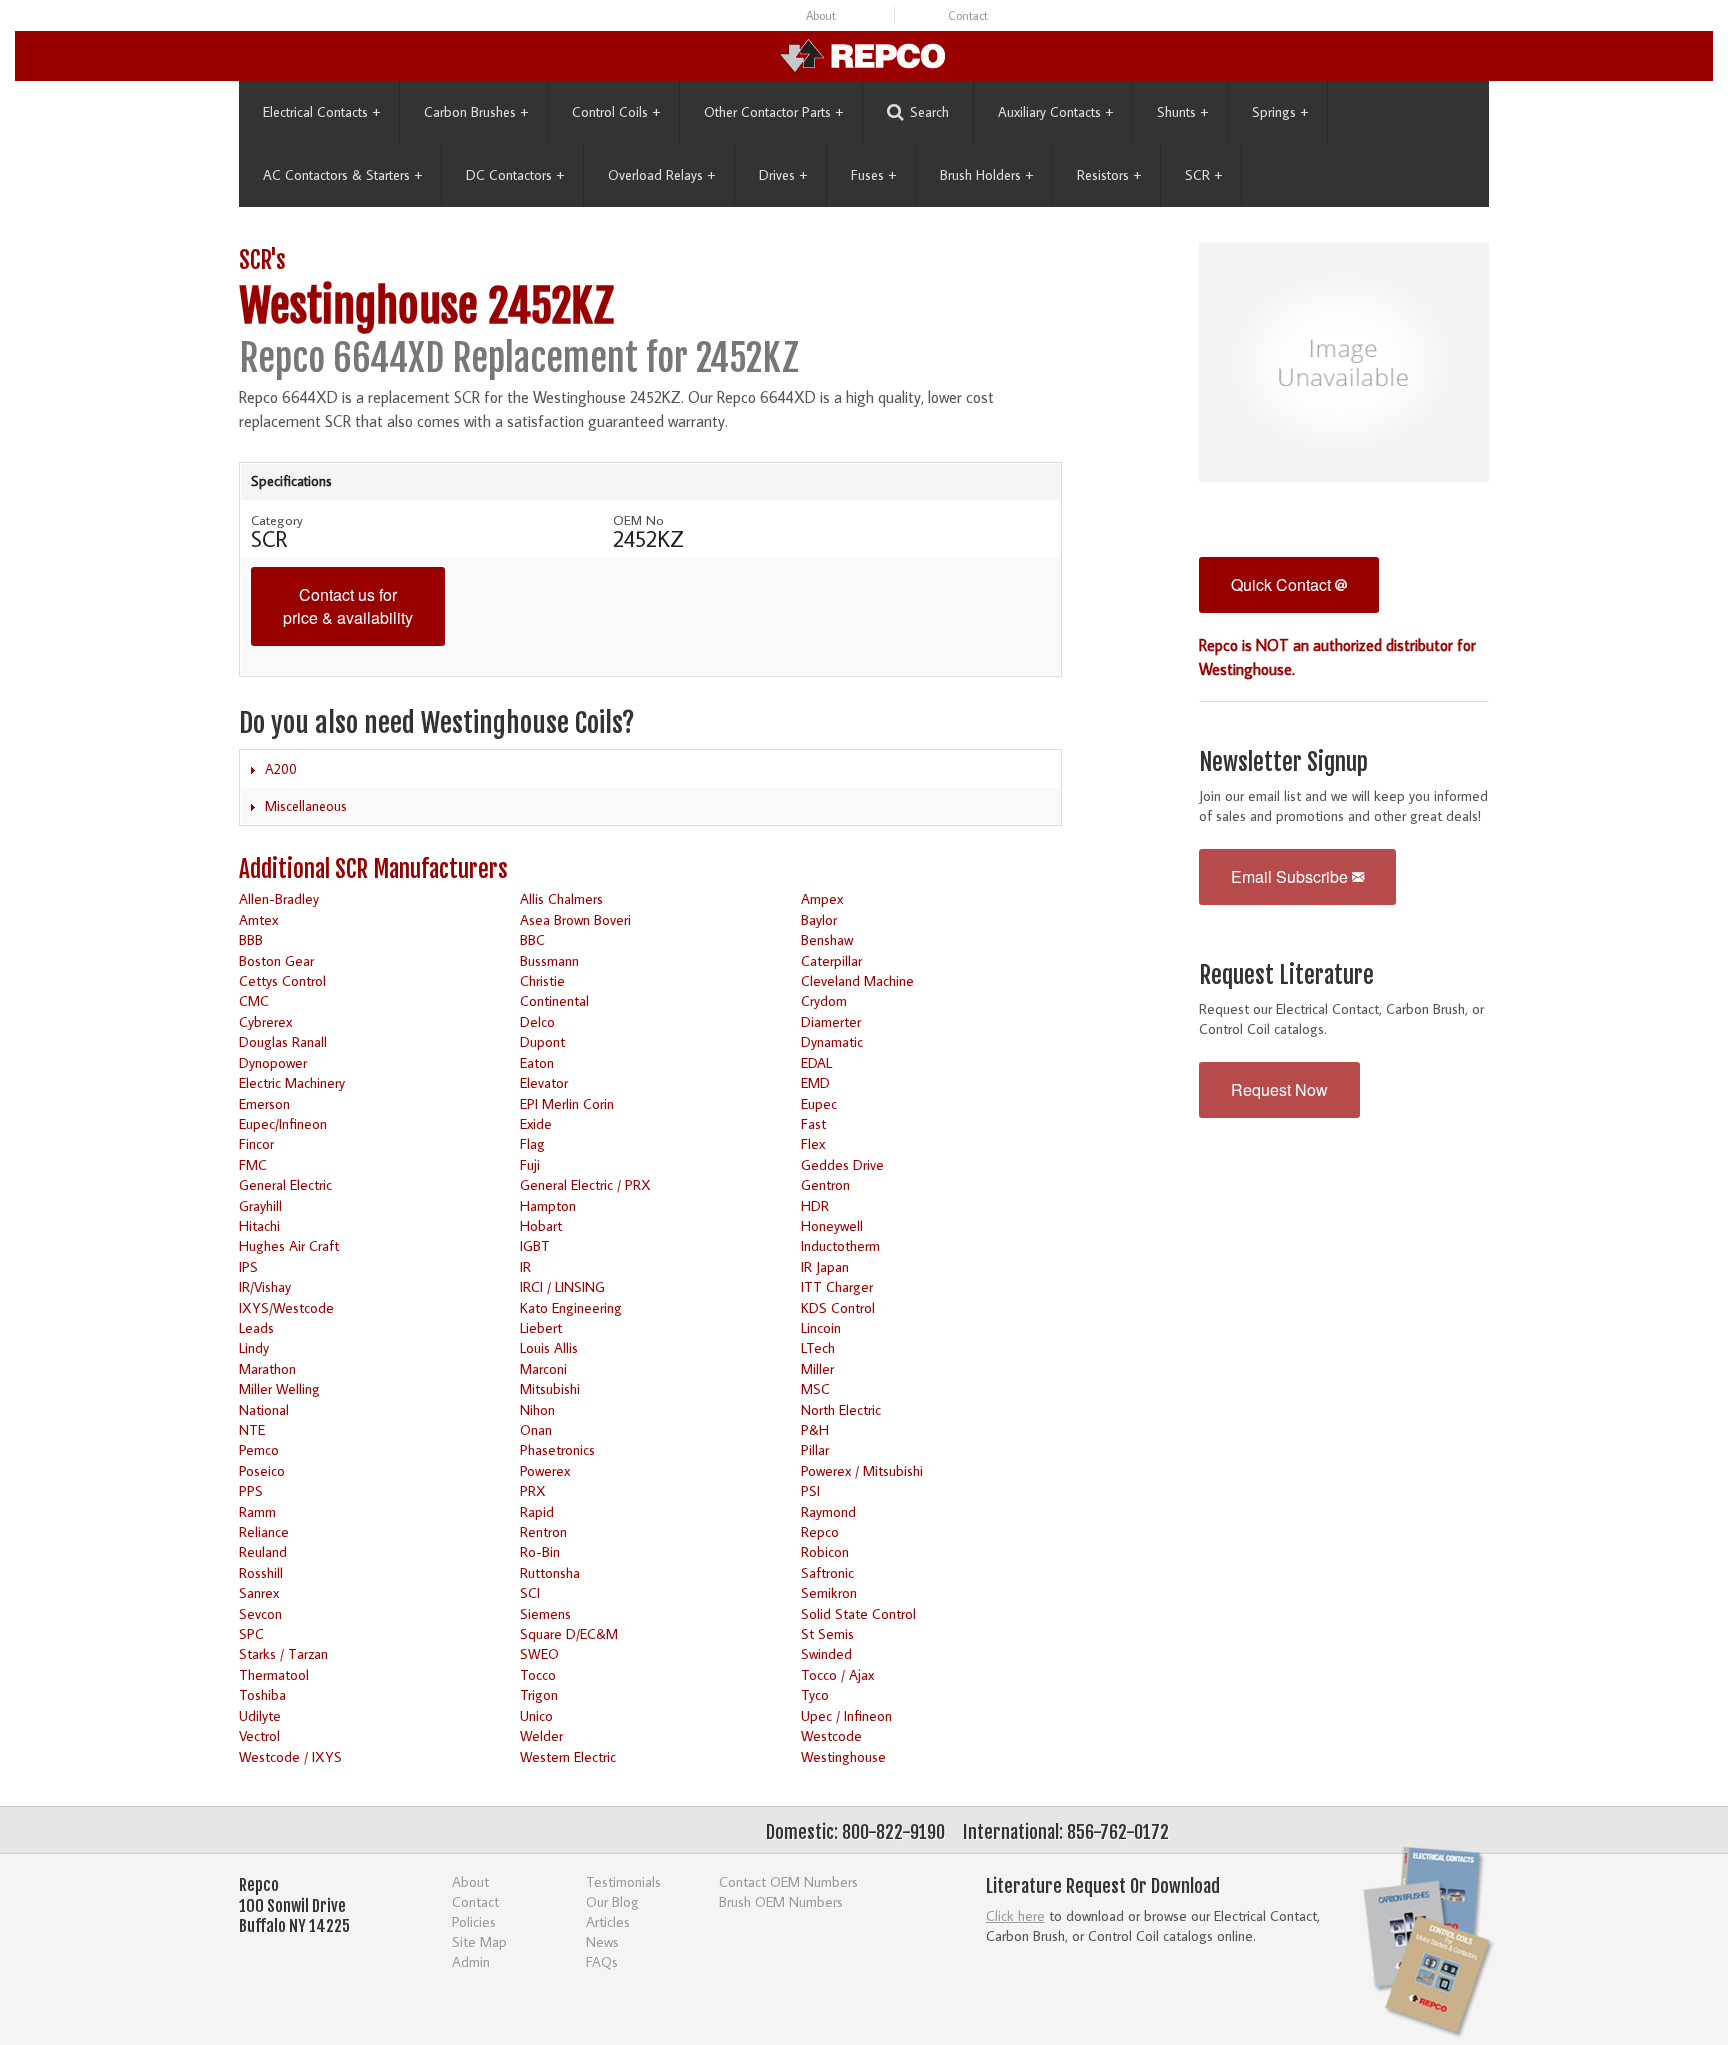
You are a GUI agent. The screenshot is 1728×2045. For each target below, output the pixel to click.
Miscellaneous (306, 806)
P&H (815, 1429)
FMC (253, 1164)
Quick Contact (1283, 584)
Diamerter (831, 1021)
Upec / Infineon (846, 1715)
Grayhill (260, 1205)
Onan (536, 1429)
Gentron (825, 1184)
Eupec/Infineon (283, 1123)
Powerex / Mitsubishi (862, 1470)
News (602, 1941)
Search (929, 112)
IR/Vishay (265, 1286)
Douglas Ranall (283, 1041)
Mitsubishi (550, 1388)
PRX (533, 1490)
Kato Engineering (571, 1307)
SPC (251, 1633)
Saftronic (827, 1572)
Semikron (829, 1592)
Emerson (264, 1103)
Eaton (537, 1062)
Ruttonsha (550, 1572)
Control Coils (616, 112)
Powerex (545, 1470)
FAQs (602, 1961)
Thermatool (274, 1674)
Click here (1015, 1915)
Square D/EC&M (569, 1633)
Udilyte (260, 1715)
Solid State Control (858, 1613)
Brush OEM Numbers (781, 1901)
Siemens (545, 1613)
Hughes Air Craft (289, 1245)
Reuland (263, 1551)
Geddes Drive (842, 1164)
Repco (820, 1531)
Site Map (479, 1941)
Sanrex (259, 1592)
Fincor (256, 1143)
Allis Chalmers (561, 898)
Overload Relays (661, 175)
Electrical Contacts (321, 112)
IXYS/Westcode (286, 1307)
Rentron (543, 1531)
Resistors (1109, 175)
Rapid (537, 1511)
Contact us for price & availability (348, 606)
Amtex (258, 919)
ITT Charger (837, 1286)
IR (525, 1266)
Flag (532, 1143)
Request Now (1279, 1089)
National (264, 1409)
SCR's (262, 260)
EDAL (816, 1062)
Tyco (815, 1694)
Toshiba (262, 1694)
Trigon (539, 1694)
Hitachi (259, 1225)
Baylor (819, 919)
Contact (968, 15)
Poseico (262, 1470)
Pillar (815, 1449)
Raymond (828, 1511)
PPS (251, 1490)
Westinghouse (843, 1756)
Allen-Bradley (279, 898)
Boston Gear (276, 960)
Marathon (267, 1368)
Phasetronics (557, 1449)
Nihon (537, 1409)
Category (277, 520)
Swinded (826, 1653)
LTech (818, 1347)
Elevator (544, 1082)
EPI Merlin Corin (567, 1103)
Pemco (259, 1449)
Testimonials (623, 1881)
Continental (554, 1000)
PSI (810, 1490)
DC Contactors (515, 175)
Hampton (548, 1205)
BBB (251, 939)
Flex (813, 1143)
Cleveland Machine (857, 980)
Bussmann (549, 960)
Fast (813, 1123)
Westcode (831, 1735)
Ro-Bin (540, 1551)
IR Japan (825, 1266)
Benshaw (827, 939)
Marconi (543, 1368)
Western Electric (568, 1756)
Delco (537, 1021)
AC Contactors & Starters (342, 175)
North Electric (841, 1409)
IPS (248, 1266)
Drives (783, 175)
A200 (281, 769)
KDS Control (838, 1307)
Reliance (264, 1531)
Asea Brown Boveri (575, 919)
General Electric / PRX (585, 1184)
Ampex (822, 898)
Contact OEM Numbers (788, 1881)
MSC (815, 1388)
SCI (530, 1592)
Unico (536, 1715)
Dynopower (273, 1062)
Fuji (530, 1164)
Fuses (873, 175)
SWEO (539, 1653)
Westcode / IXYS (290, 1756)
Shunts (1182, 112)
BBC (532, 939)
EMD (815, 1082)
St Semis (827, 1633)
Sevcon (260, 1613)
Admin (471, 1961)
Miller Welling (279, 1388)
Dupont (542, 1041)
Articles (608, 1921)
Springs (1280, 112)
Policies (474, 1921)
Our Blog (612, 1901)
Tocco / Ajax (837, 1674)
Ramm (257, 1511)
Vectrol (259, 1735)
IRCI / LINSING (562, 1286)
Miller (817, 1368)
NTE (252, 1429)
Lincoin (821, 1327)
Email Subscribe (1291, 876)
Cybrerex (265, 1021)
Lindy (254, 1347)
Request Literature (1286, 975)
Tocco (538, 1674)
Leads (256, 1327)
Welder (541, 1735)
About (821, 15)
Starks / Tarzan (283, 1653)
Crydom (824, 1000)
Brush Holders (986, 175)
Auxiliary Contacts (1055, 112)
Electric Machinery (292, 1082)
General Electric (285, 1184)
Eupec (819, 1103)
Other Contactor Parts (773, 112)
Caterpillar (831, 960)
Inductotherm (840, 1245)
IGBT (535, 1245)
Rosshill (261, 1572)
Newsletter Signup (1283, 762)
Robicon (825, 1551)
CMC (254, 1000)
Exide (536, 1123)
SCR (1203, 175)
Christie (542, 980)
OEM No (638, 520)
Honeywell (832, 1225)
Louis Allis (549, 1347)
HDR (815, 1205)
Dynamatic (832, 1041)
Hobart (541, 1225)
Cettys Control (282, 980)
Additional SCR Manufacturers (373, 869)
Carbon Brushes (476, 112)
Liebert (541, 1327)
